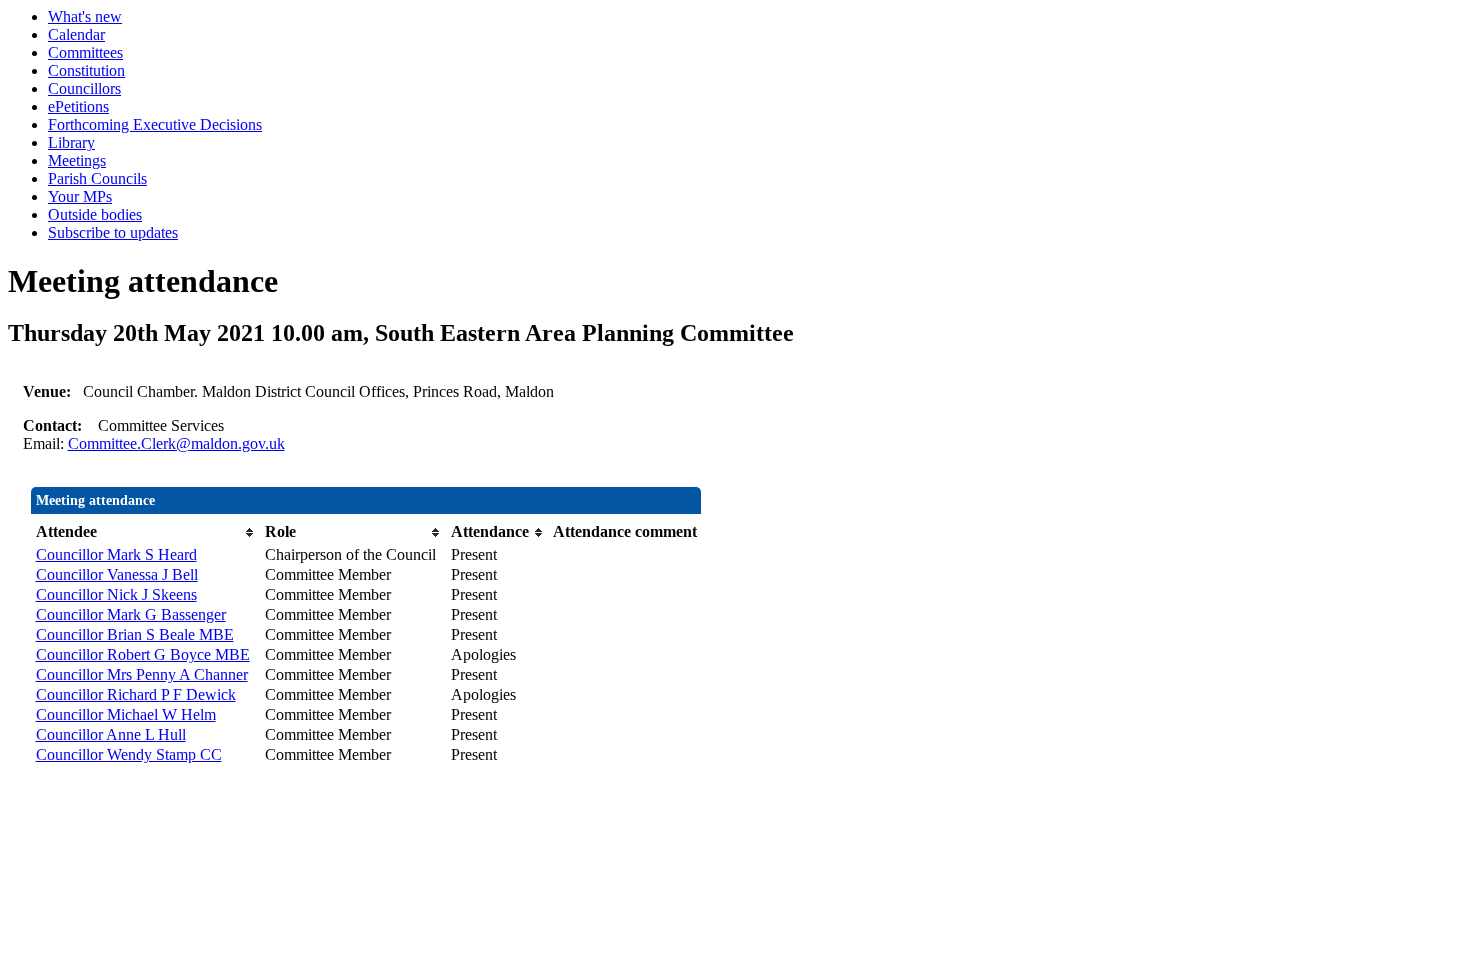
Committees (85, 52)
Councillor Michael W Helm (126, 714)
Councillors (84, 88)
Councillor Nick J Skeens (116, 594)
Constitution (86, 70)
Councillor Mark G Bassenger (131, 614)
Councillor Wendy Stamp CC (129, 754)
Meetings (77, 160)
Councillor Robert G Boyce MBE (143, 654)
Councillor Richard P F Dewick (136, 694)
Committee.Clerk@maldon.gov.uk (176, 443)
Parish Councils (97, 178)
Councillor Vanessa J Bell (117, 574)
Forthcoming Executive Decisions (155, 124)
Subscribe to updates (113, 232)
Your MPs (80, 196)
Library (71, 142)
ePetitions (78, 106)
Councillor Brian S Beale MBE (135, 634)
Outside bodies (95, 214)
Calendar (76, 34)
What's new (85, 16)
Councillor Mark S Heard (116, 554)
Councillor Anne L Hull (111, 734)
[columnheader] (145, 532)
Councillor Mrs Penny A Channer (142, 674)
